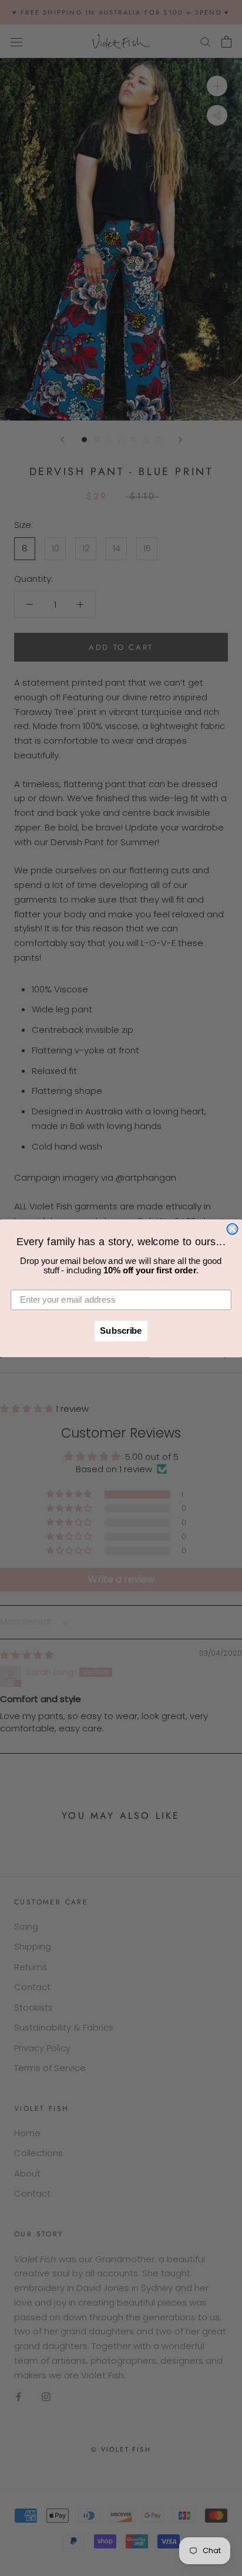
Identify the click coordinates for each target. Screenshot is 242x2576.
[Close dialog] (232, 1229)
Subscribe (121, 1331)
